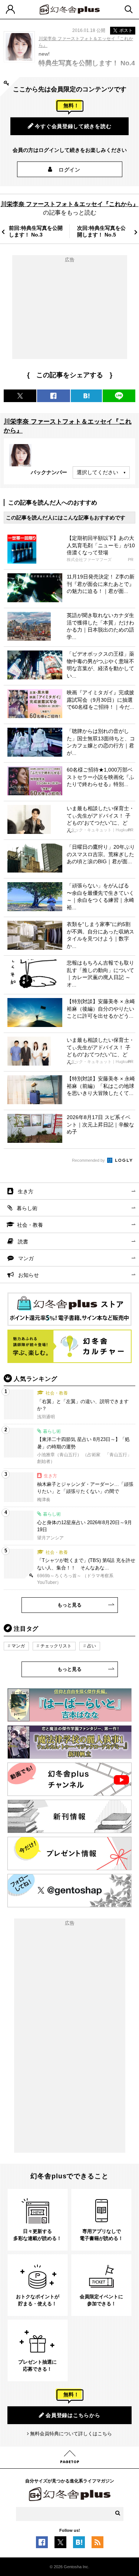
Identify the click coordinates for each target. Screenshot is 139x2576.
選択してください (97, 472)
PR (131, 560)
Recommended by (89, 1160)
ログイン (69, 170)
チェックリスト (56, 1646)
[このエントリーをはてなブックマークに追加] (79, 2544)
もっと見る (69, 1605)
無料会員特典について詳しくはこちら (71, 2434)
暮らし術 (27, 1208)
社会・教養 (30, 1225)
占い (92, 1646)
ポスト (126, 30)
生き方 (26, 1191)
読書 (23, 1242)
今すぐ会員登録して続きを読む (73, 126)
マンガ (26, 1258)
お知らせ (29, 1275)
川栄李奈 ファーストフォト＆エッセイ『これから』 (70, 204)
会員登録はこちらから (73, 2415)
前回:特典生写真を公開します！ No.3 (36, 231)
